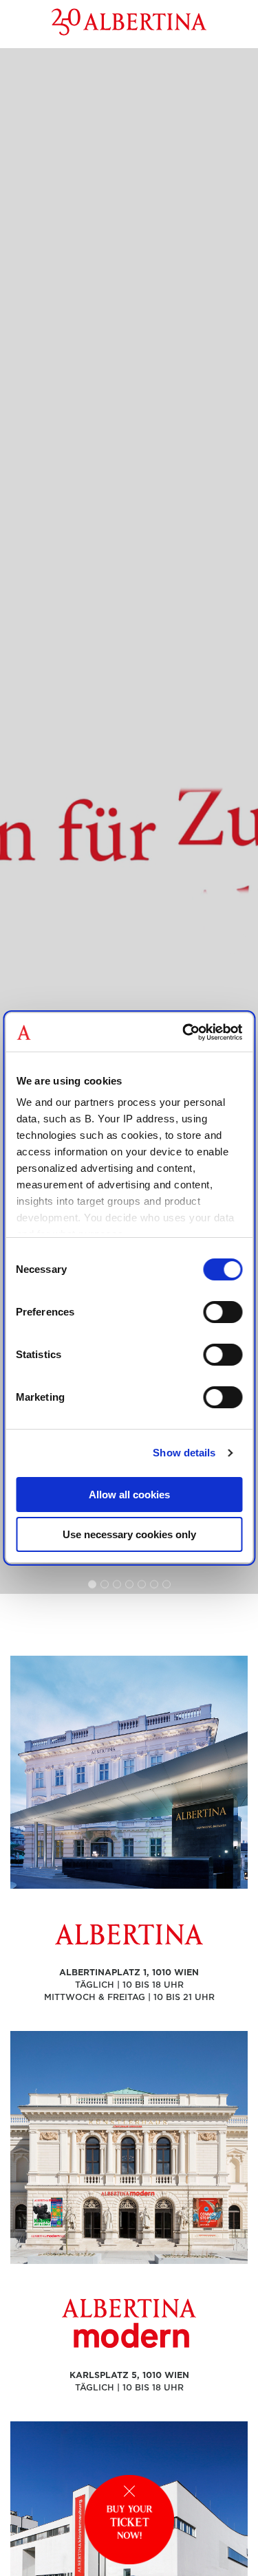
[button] (92, 1584)
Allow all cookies (129, 1495)
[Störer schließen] (129, 2491)
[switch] (223, 1312)
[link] (129, 821)
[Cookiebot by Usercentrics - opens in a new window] (184, 1032)
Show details (184, 1453)
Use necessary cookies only (129, 1534)
